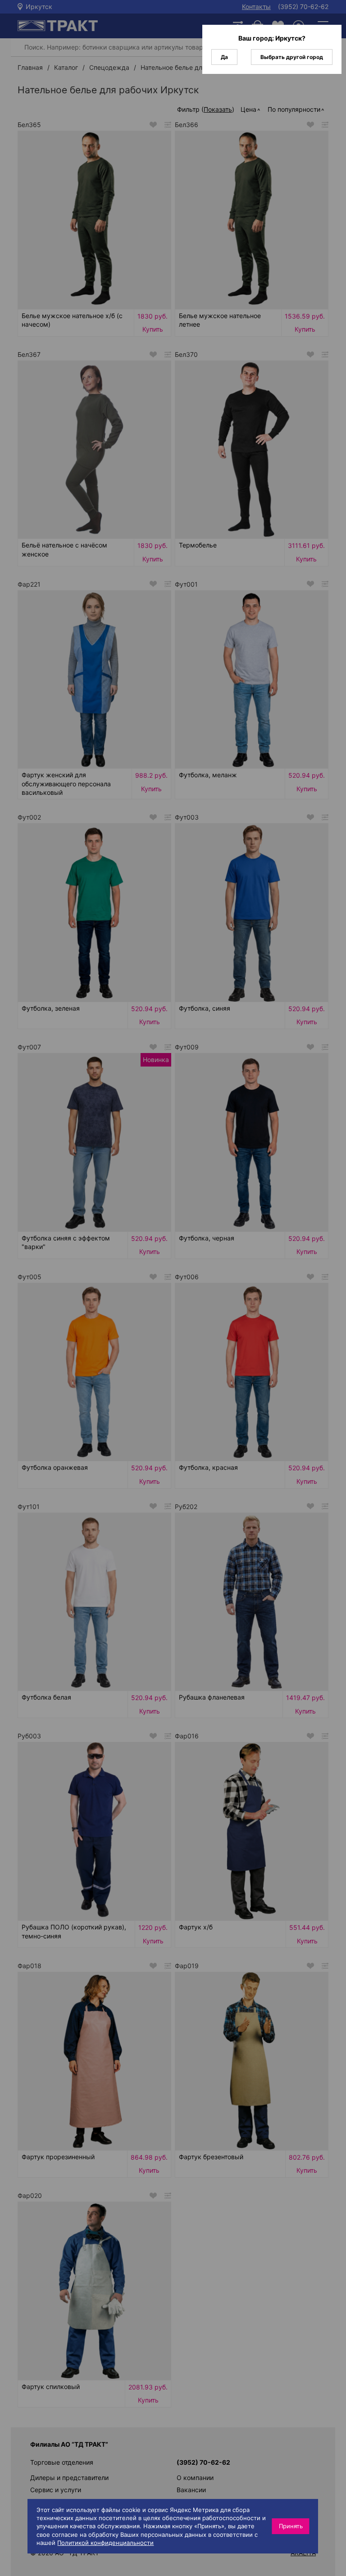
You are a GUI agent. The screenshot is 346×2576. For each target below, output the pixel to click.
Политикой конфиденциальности (105, 2543)
